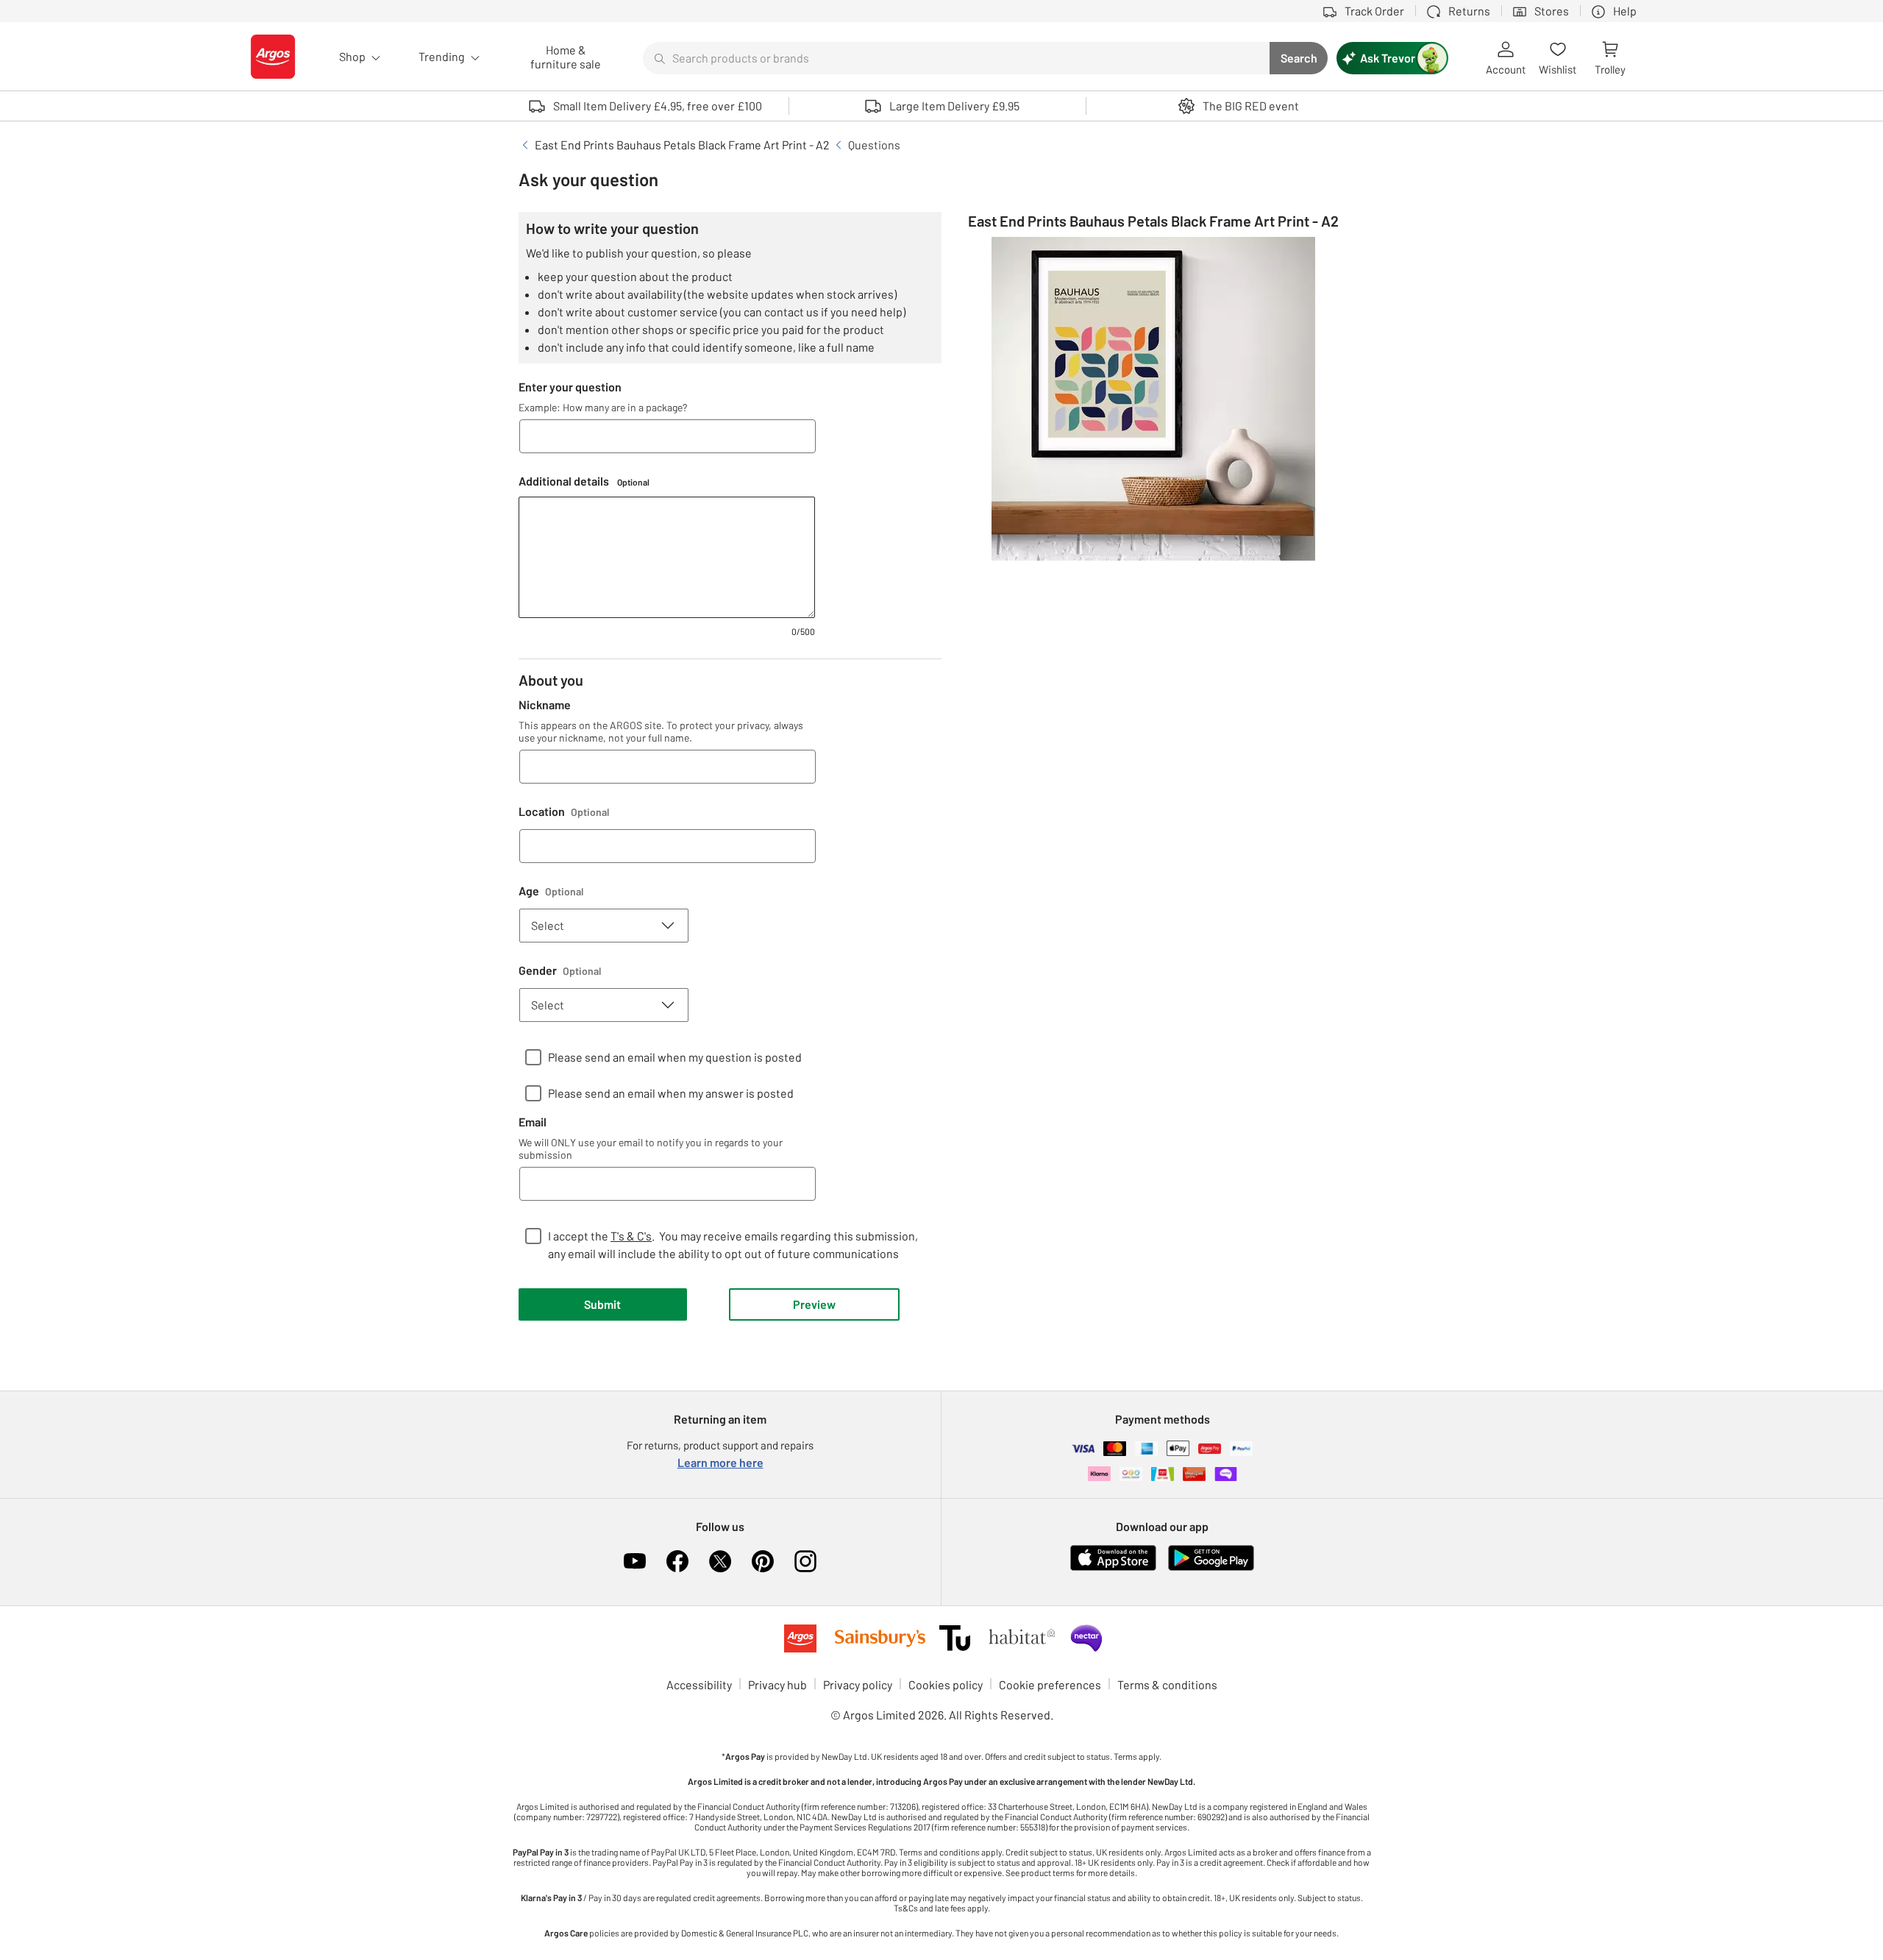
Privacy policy (858, 1684)
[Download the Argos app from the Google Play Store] (1211, 1567)
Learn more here (720, 1462)
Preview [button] (814, 1304)
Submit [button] (602, 1304)
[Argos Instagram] (805, 1561)
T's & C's (631, 1236)
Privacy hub (777, 1684)
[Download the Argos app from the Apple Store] (1113, 1567)
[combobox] (956, 58)
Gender (560, 970)
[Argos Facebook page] (677, 1561)
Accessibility (699, 1684)
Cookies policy (946, 1684)
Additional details (584, 481)
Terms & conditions (1167, 1684)
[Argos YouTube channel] (635, 1561)
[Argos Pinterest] (763, 1561)
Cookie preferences (1050, 1684)
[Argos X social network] (720, 1561)
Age (551, 891)
